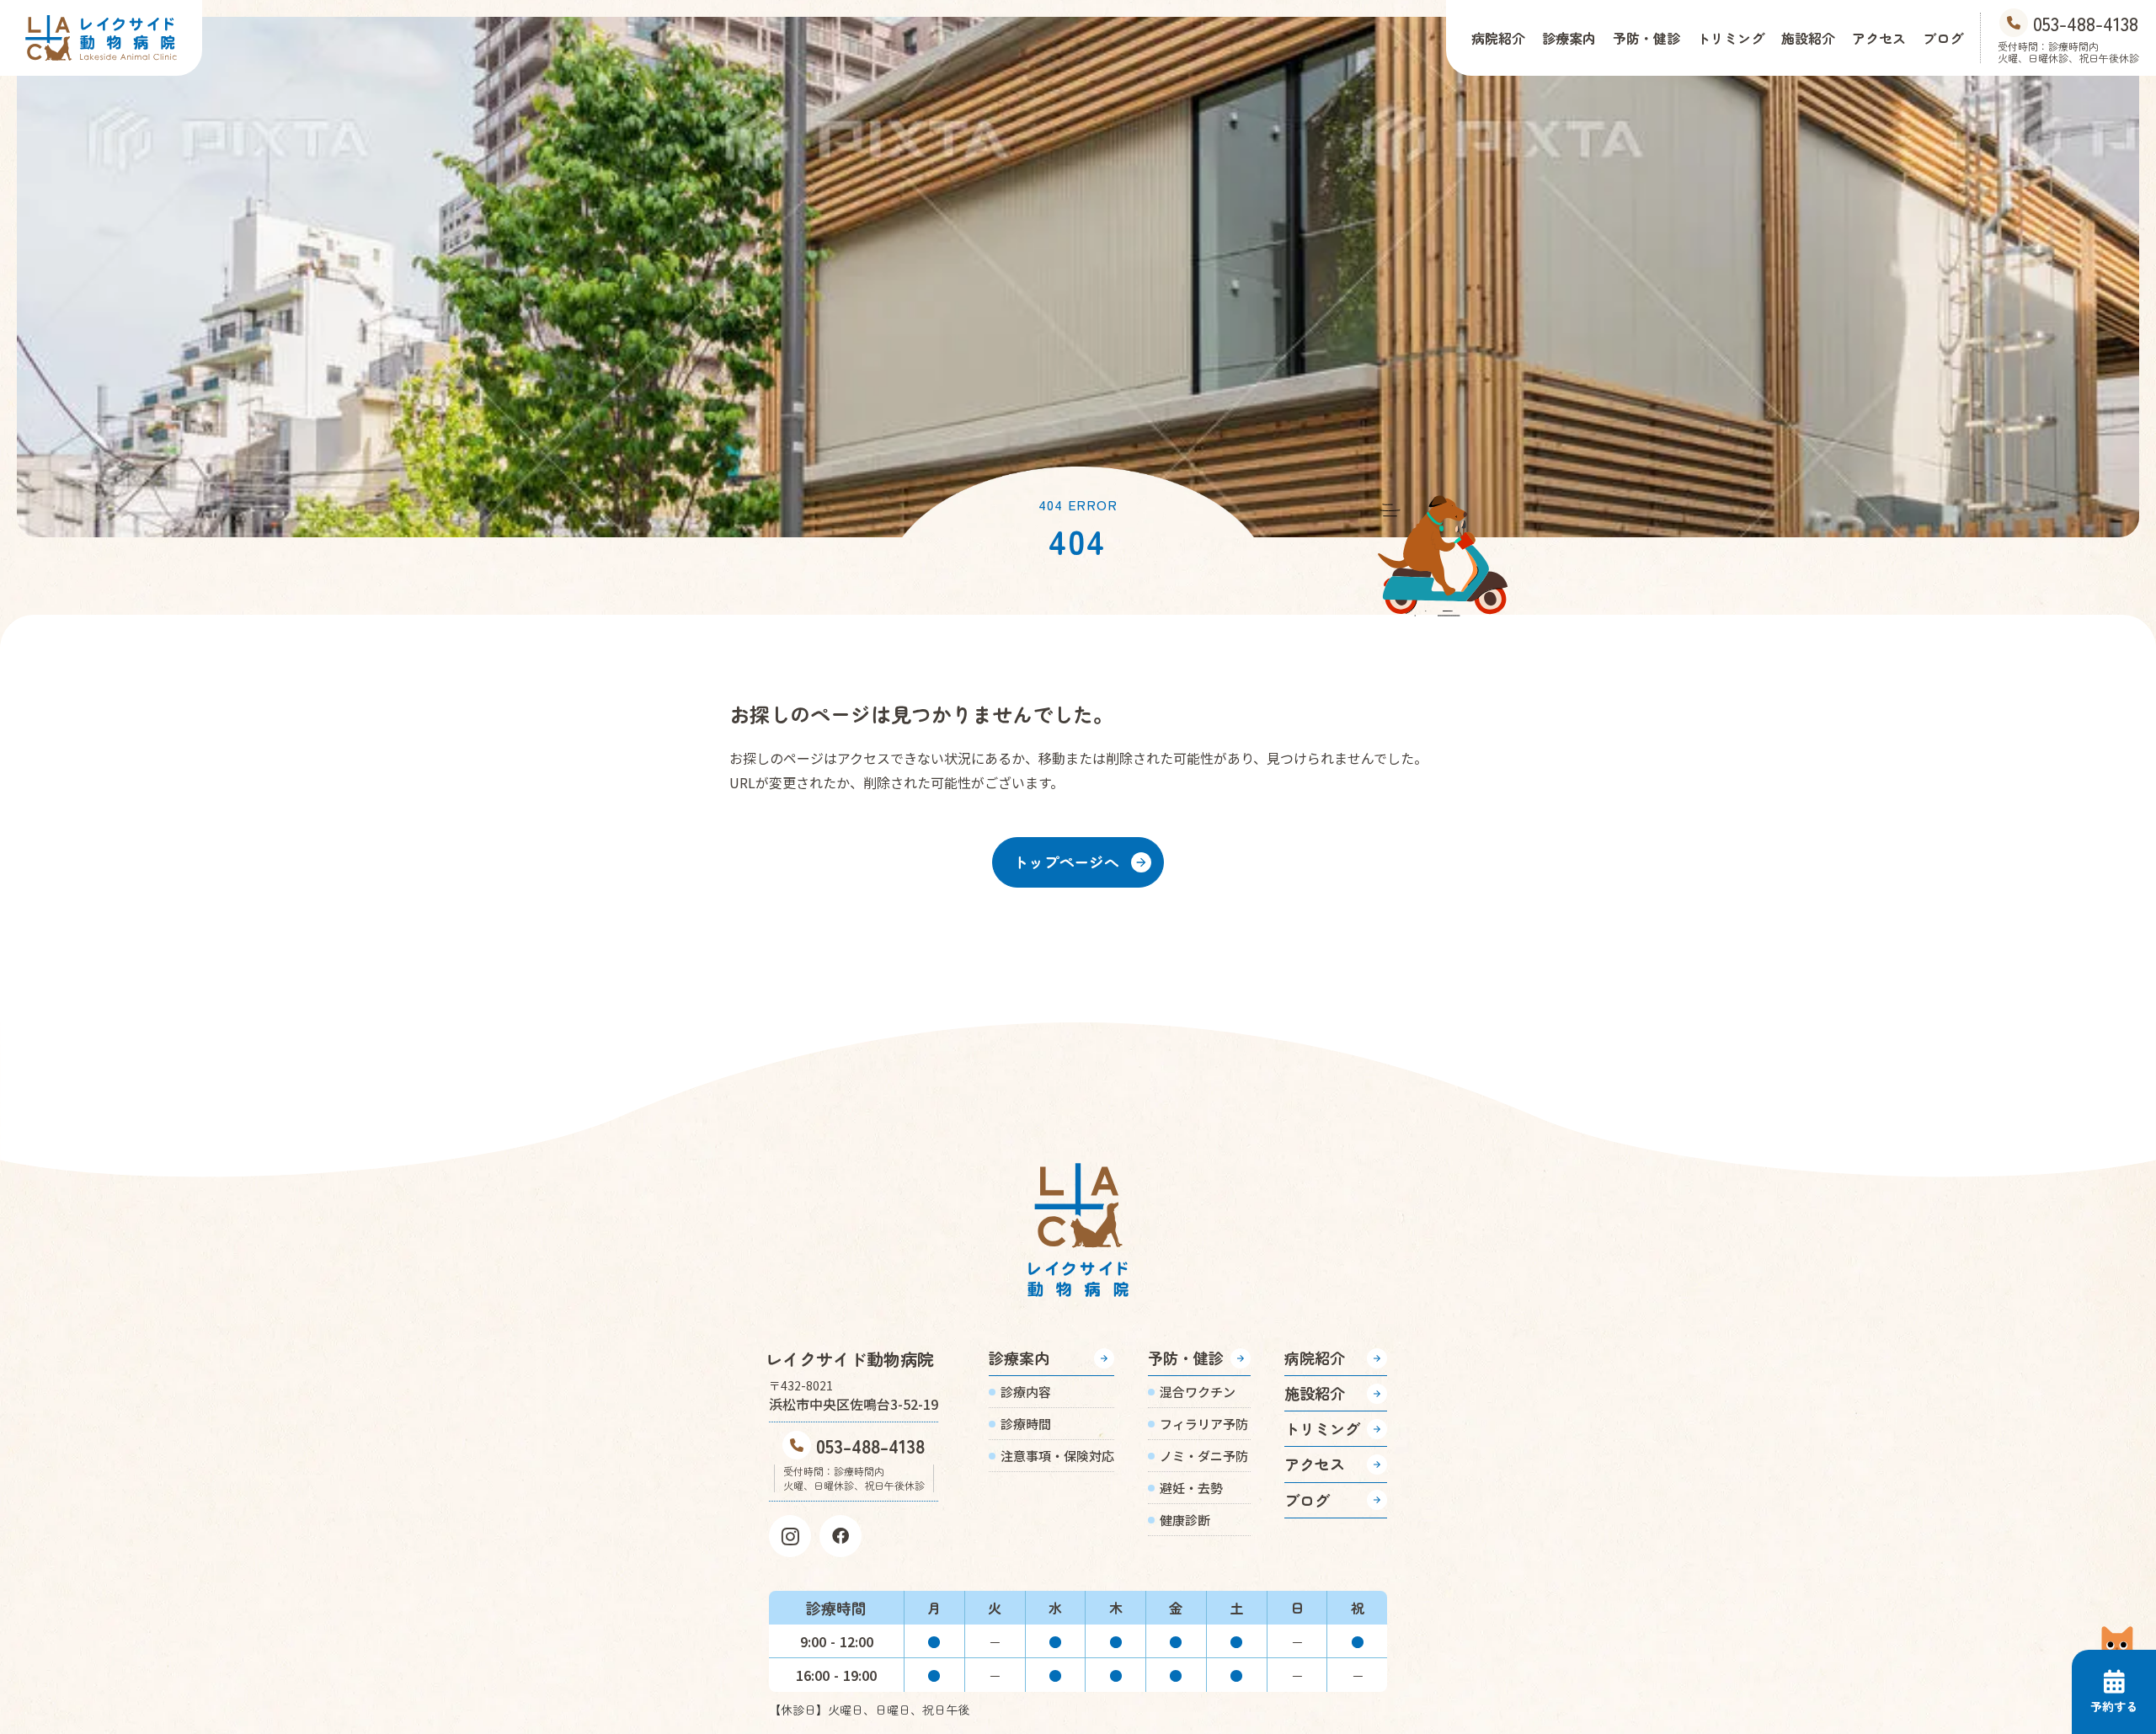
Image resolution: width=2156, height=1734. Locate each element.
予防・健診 (1646, 38)
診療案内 (1569, 38)
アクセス (1879, 38)
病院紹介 (1498, 38)
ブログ (1943, 38)
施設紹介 (1808, 38)
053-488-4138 (870, 1445)
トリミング (1731, 38)
